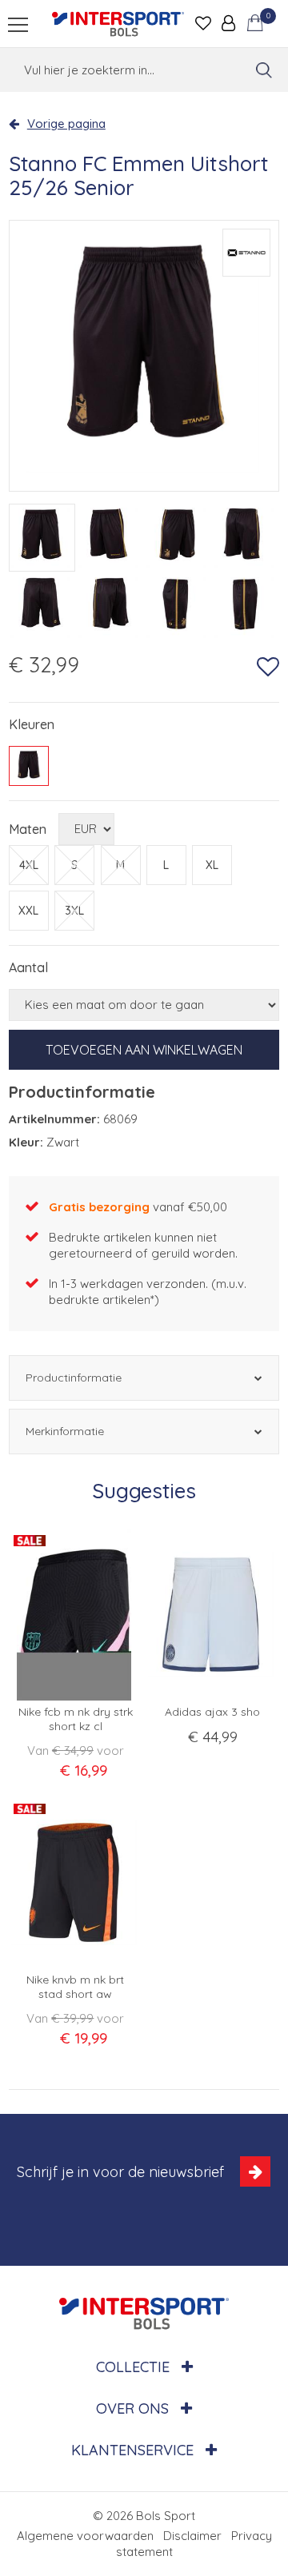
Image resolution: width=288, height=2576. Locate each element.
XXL (28, 911)
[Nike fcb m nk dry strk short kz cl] (76, 1615)
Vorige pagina (66, 124)
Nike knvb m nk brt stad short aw (75, 1987)
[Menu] (18, 24)
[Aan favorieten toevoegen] (268, 667)
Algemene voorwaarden (85, 2536)
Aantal (28, 967)
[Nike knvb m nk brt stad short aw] (76, 1882)
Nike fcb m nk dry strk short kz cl (76, 1719)
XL (212, 865)
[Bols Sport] (118, 24)
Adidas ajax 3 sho (212, 1712)
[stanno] (246, 253)
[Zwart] (29, 766)
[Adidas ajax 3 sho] (212, 1615)
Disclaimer (192, 2536)
